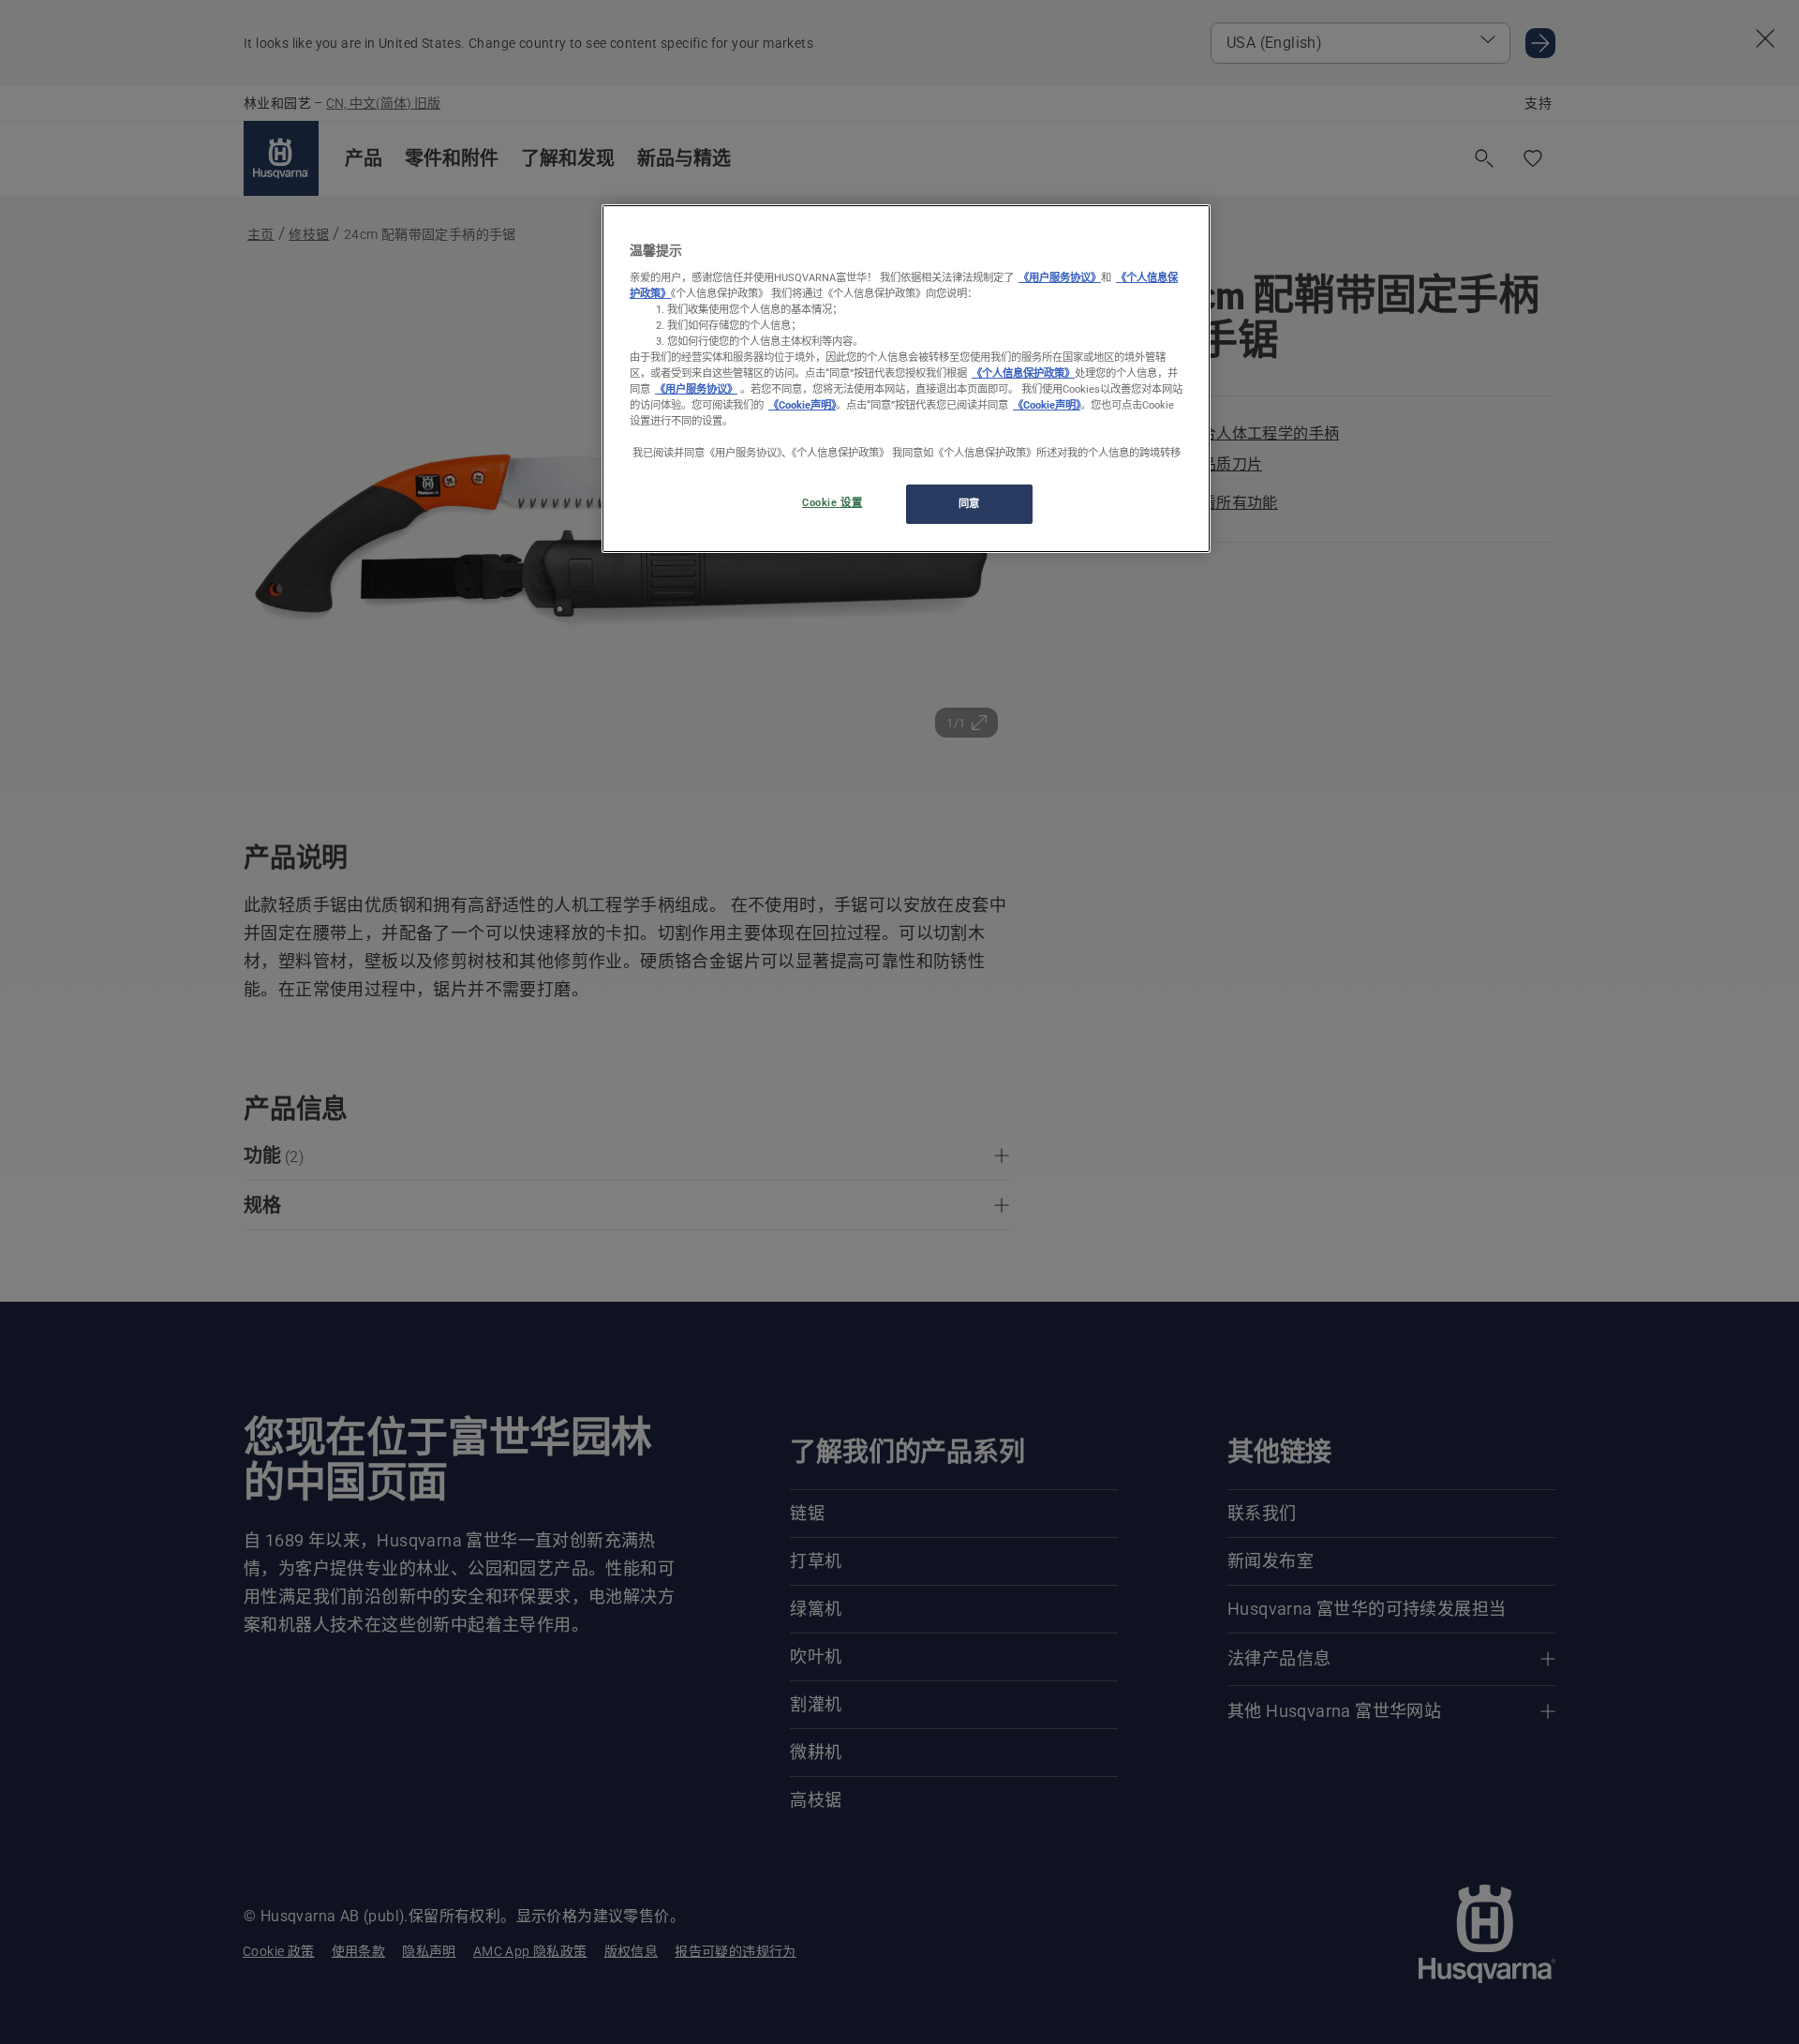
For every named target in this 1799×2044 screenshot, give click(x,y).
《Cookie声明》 (802, 405)
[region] (906, 379)
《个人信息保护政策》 (1023, 373)
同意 (969, 503)
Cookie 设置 (832, 502)
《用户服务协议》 (1060, 277)
